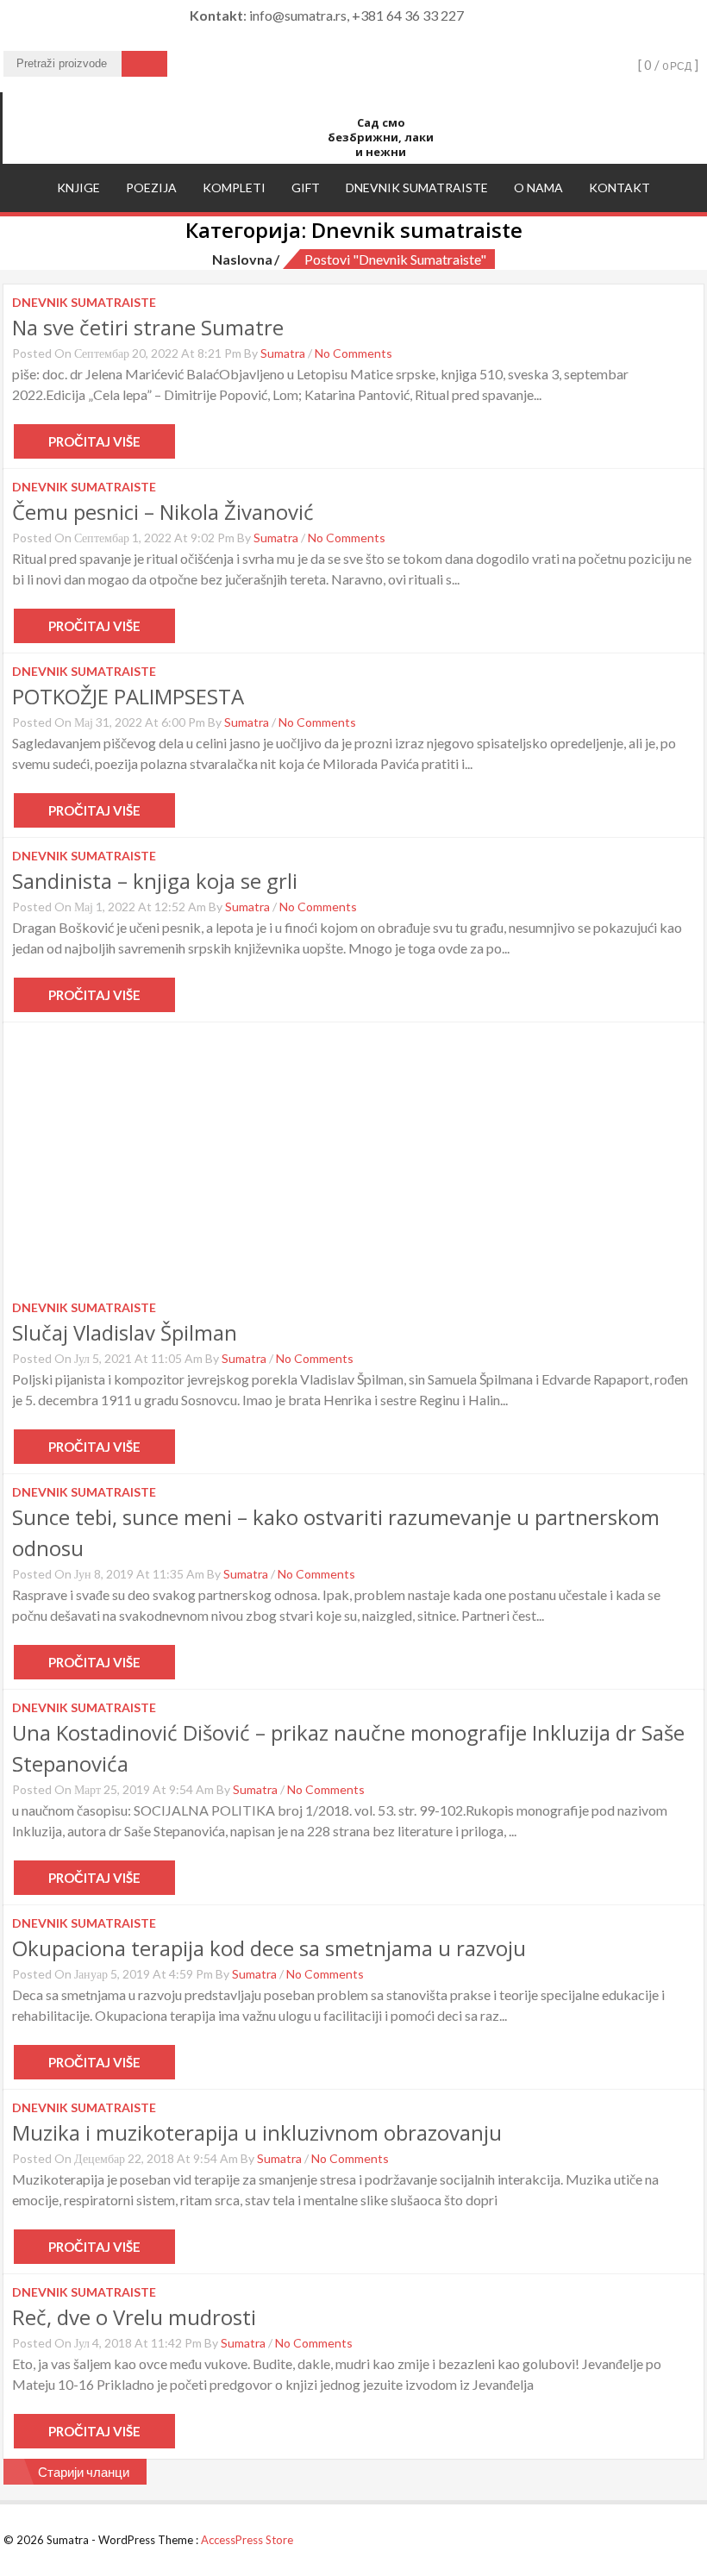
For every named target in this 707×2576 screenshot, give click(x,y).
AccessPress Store (247, 2540)
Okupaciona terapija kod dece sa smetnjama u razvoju (269, 1948)
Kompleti (234, 188)
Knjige (78, 188)
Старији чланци (84, 2472)
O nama (538, 188)
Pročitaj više (94, 441)
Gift (306, 188)
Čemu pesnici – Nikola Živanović (163, 512)
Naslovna (242, 259)
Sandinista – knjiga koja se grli (155, 881)
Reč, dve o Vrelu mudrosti (134, 2317)
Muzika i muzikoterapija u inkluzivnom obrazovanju (257, 2132)
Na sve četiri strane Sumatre (148, 327)
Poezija (151, 188)
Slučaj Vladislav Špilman (125, 1332)
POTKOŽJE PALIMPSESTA (128, 696)
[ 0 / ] (667, 65)
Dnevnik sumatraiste (417, 188)
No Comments (353, 353)
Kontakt (619, 188)
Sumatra (283, 353)
